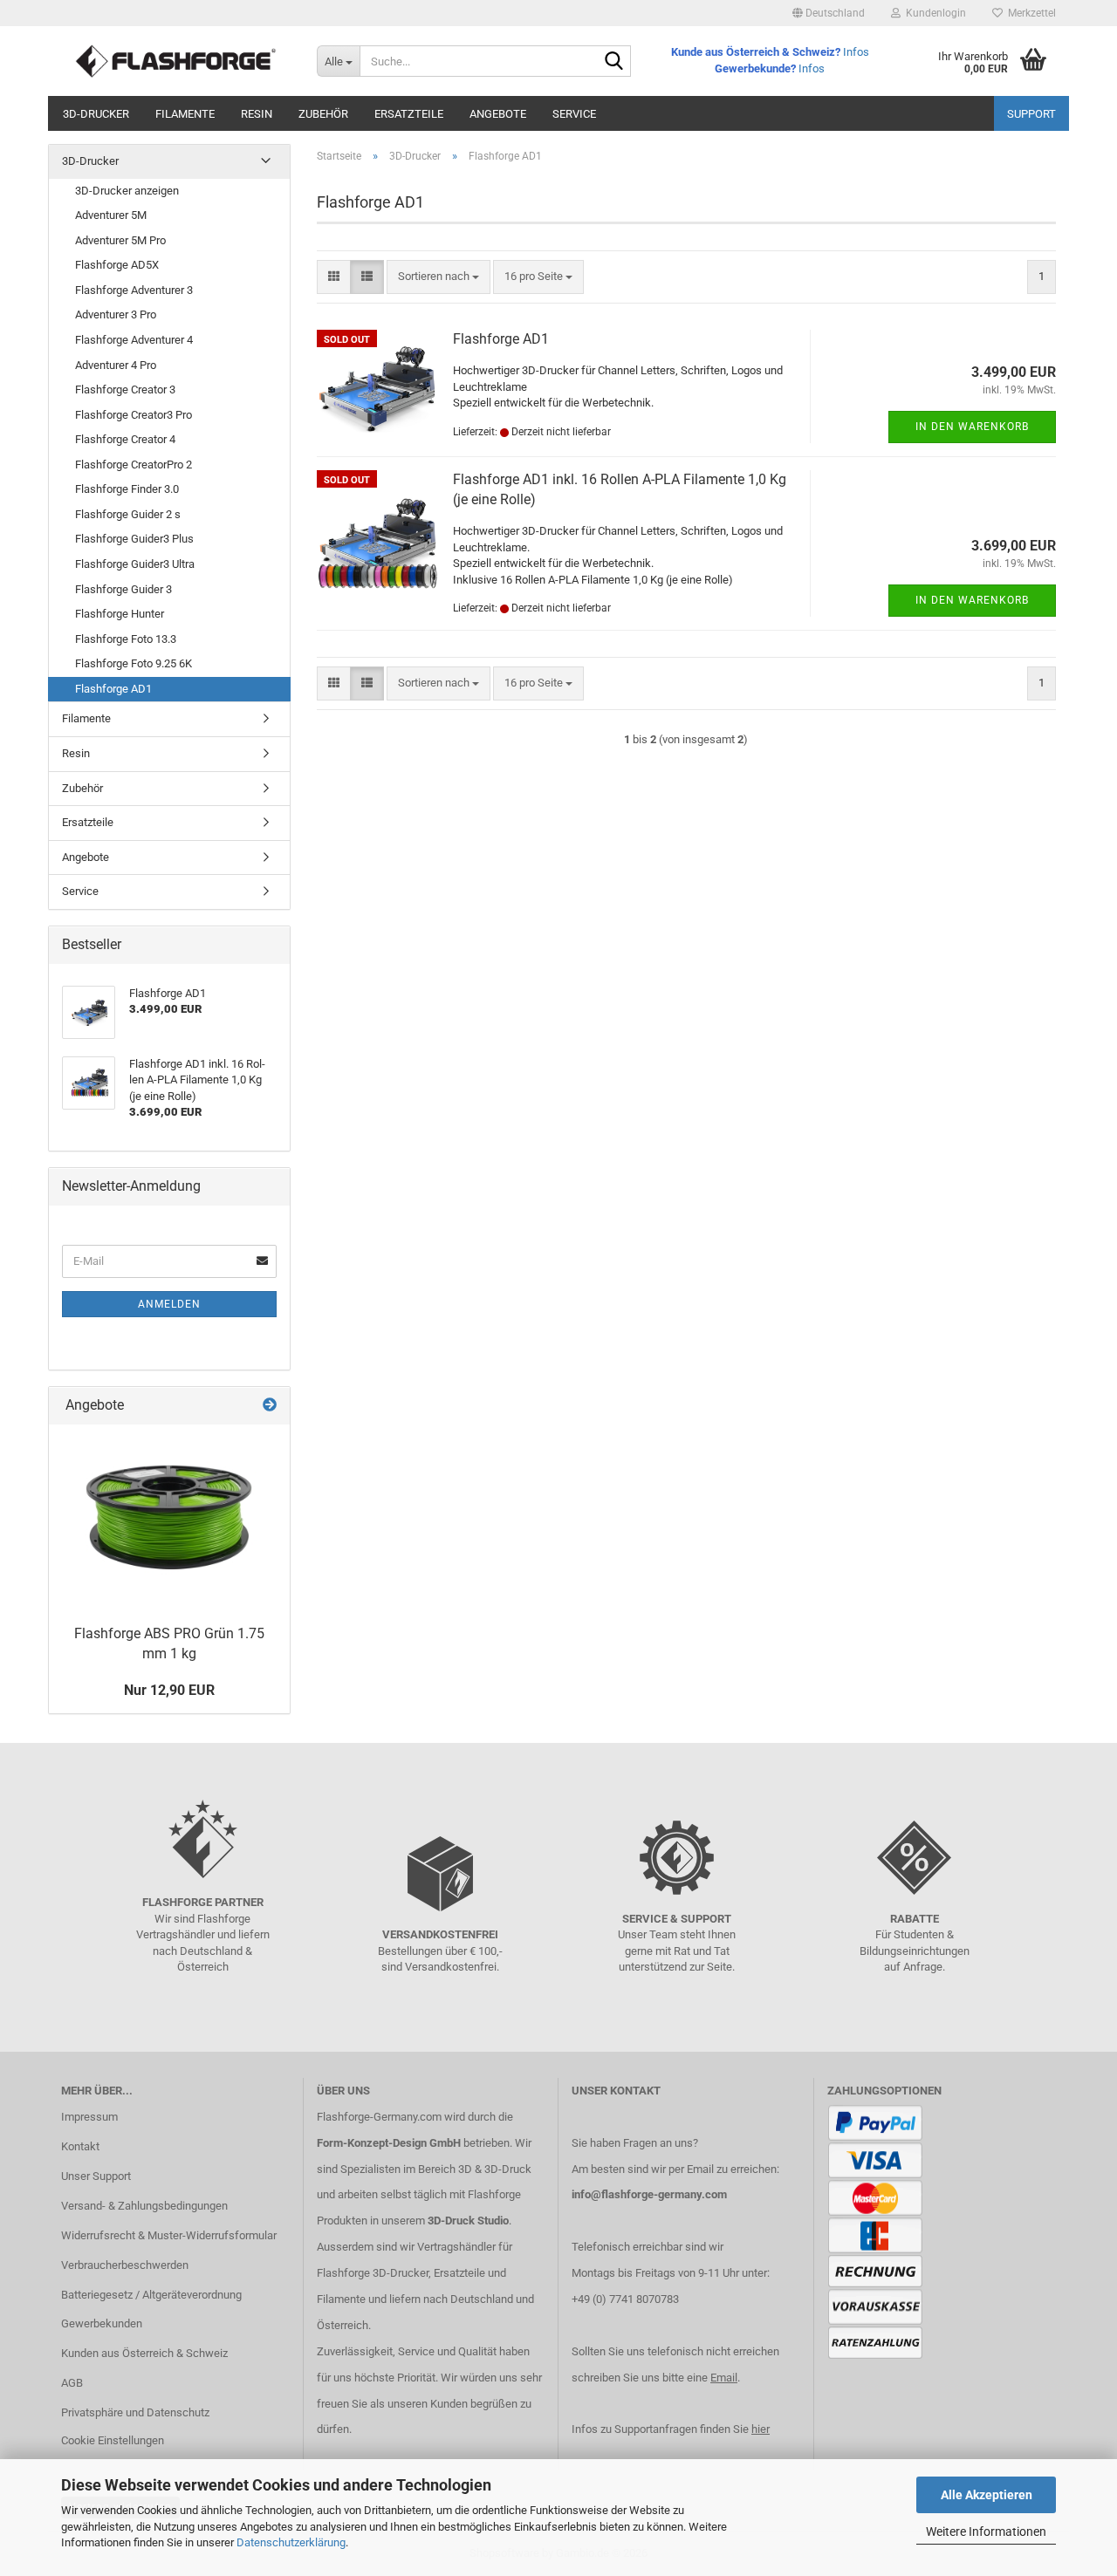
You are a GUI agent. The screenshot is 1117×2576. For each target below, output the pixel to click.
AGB (72, 2383)
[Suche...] (614, 62)
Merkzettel (1029, 13)
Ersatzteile (409, 114)
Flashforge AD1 (113, 689)
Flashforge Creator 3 (125, 389)
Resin (257, 114)
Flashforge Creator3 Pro (134, 415)
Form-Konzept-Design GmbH (389, 2143)
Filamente (185, 114)
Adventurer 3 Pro (116, 314)
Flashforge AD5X (117, 265)
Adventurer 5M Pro (120, 240)
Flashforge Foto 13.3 (126, 639)
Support (1031, 114)
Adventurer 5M (111, 215)
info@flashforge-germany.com (649, 2194)
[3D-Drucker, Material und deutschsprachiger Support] (176, 61)
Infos (856, 52)
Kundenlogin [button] (933, 13)
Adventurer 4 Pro (116, 365)
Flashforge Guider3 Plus (134, 539)
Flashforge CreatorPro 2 (134, 465)
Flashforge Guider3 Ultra (135, 564)
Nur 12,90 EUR (169, 1690)
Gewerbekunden (102, 2323)
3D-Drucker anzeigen (127, 191)
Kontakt (80, 2146)
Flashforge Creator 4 (125, 439)
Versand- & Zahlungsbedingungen (144, 2206)
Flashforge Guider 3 (123, 589)
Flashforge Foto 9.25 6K (134, 663)
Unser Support (96, 2176)
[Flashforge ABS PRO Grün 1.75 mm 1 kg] (169, 1521)
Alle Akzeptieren (987, 2495)
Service (574, 114)
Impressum (89, 2117)
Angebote (498, 114)
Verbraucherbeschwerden (125, 2265)
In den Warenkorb (972, 427)
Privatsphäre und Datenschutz (135, 2412)
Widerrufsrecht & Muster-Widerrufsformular (169, 2235)
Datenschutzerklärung (291, 2542)
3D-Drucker (96, 114)
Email (724, 2378)
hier (761, 2429)
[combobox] (439, 277)
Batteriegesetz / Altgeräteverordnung (151, 2295)
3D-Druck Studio (468, 2221)
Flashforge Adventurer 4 (134, 340)
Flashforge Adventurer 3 (134, 290)
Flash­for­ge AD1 (501, 339)
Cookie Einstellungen (113, 2440)
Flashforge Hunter (120, 614)
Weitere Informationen (986, 2532)
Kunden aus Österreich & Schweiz (144, 2353)
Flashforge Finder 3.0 (127, 489)
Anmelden (169, 1304)
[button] (829, 13)
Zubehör (323, 114)
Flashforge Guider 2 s (128, 514)
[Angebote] (270, 1406)
